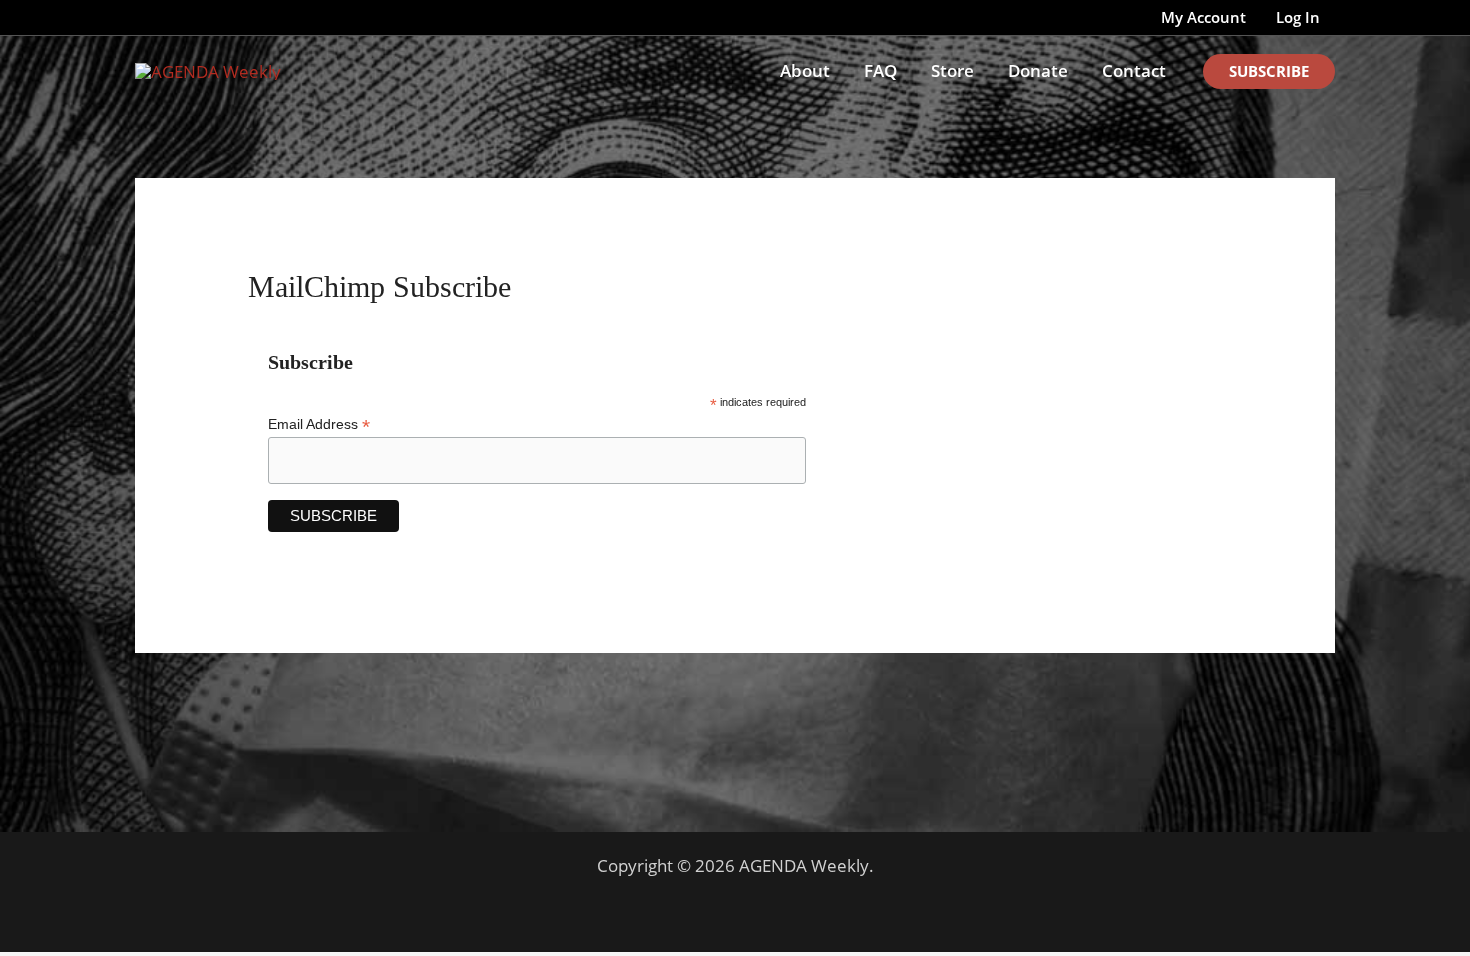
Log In (1298, 17)
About (805, 70)
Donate (1038, 70)
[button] (1269, 71)
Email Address (319, 424)
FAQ (880, 70)
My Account (1203, 17)
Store (952, 70)
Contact (1134, 70)
